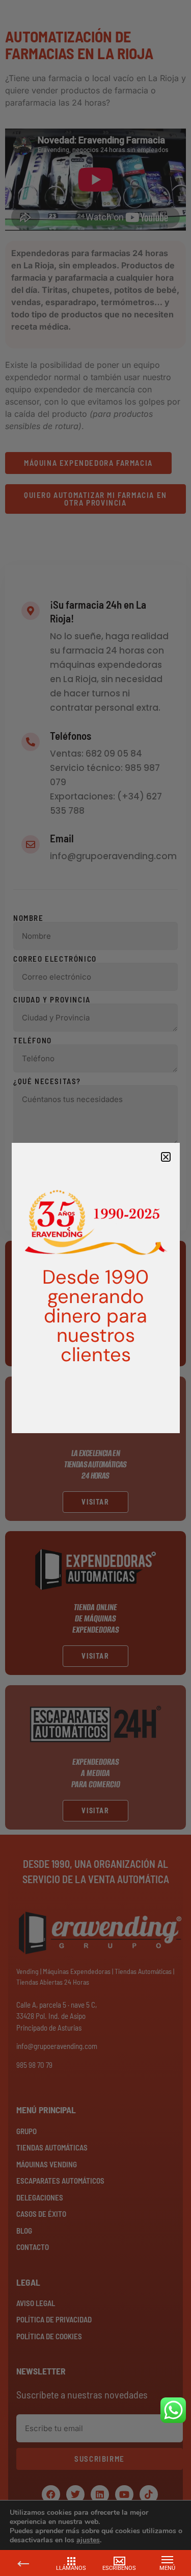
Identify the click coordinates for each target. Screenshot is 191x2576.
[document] (95, 1288)
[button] (166, 1157)
